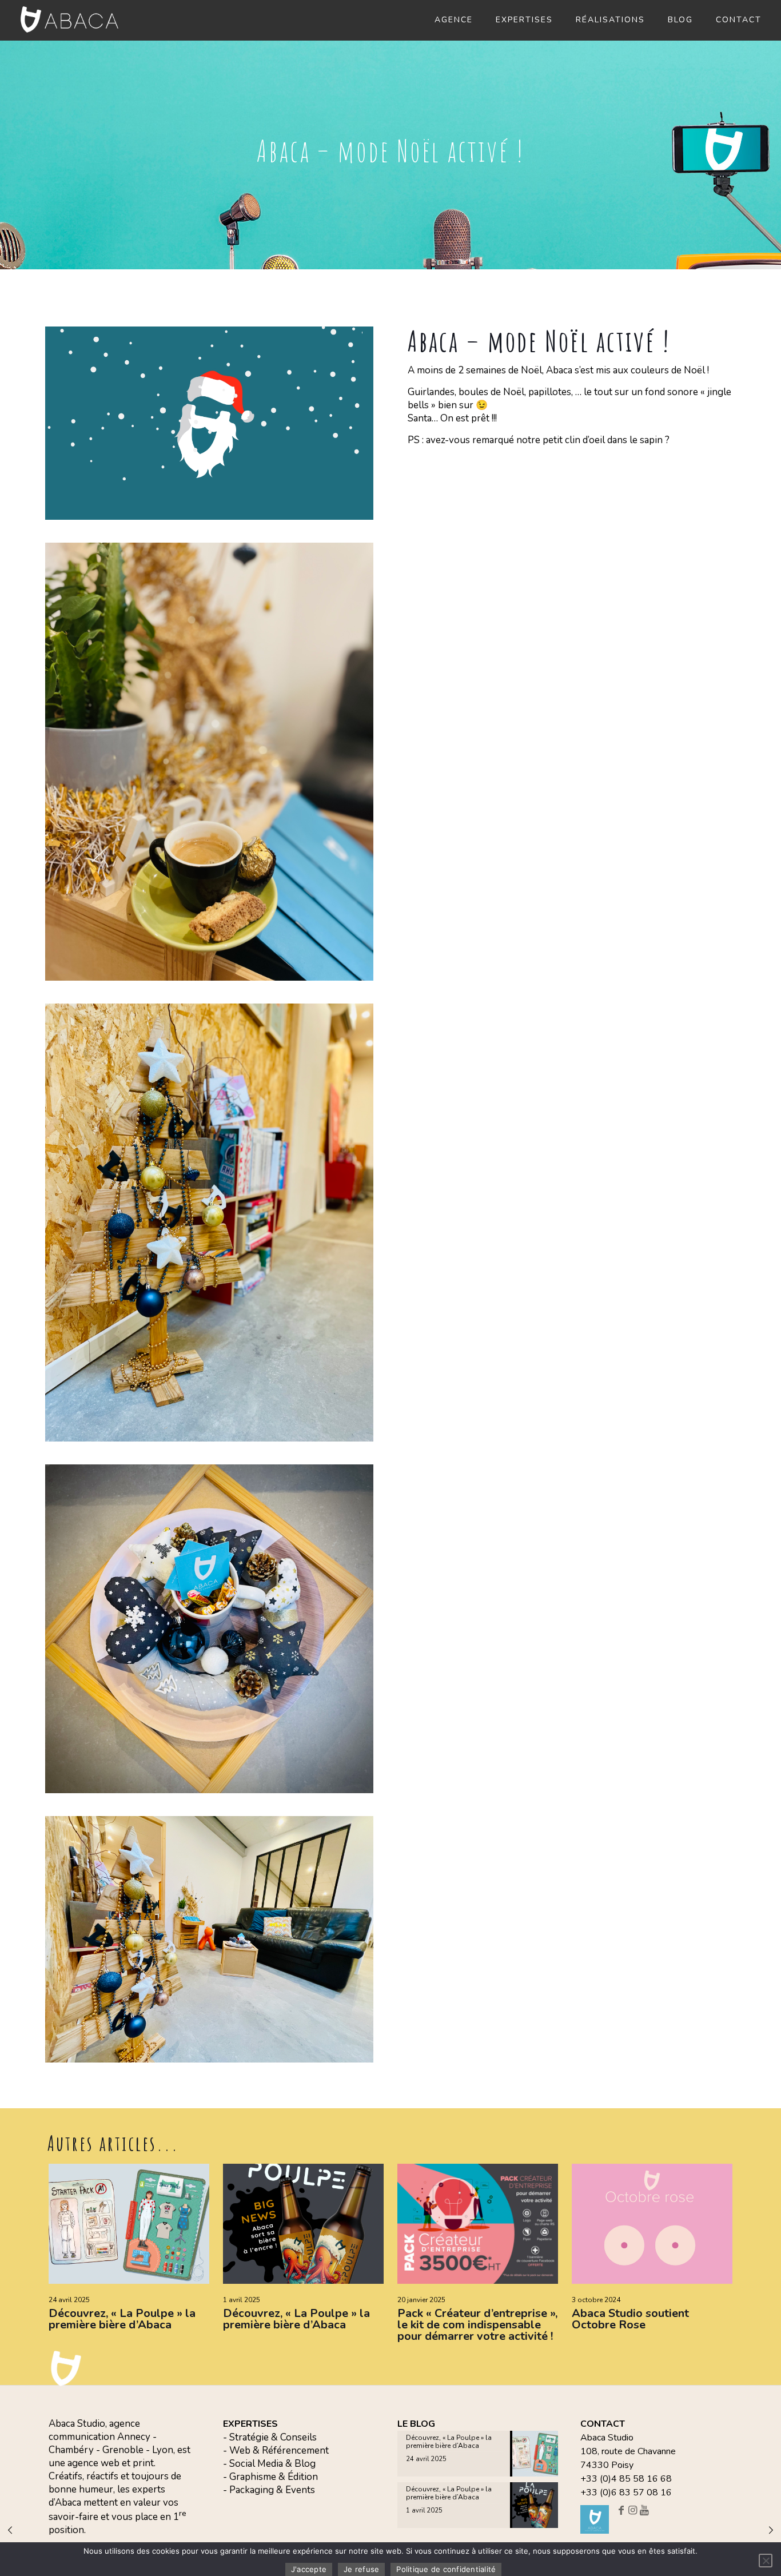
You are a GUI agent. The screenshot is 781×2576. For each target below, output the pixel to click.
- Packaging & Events (269, 2490)
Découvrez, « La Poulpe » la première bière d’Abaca (122, 2319)
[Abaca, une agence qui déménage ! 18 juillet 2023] (10, 2530)
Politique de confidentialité (446, 2569)
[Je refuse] (766, 2561)
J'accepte (309, 2569)
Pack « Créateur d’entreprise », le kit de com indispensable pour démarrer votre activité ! (477, 2325)
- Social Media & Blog (269, 2464)
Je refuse (361, 2569)
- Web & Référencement (276, 2450)
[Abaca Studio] (70, 19)
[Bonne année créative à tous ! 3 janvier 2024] (771, 2530)
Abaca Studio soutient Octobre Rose (630, 2319)
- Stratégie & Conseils (270, 2437)
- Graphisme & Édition (270, 2477)
